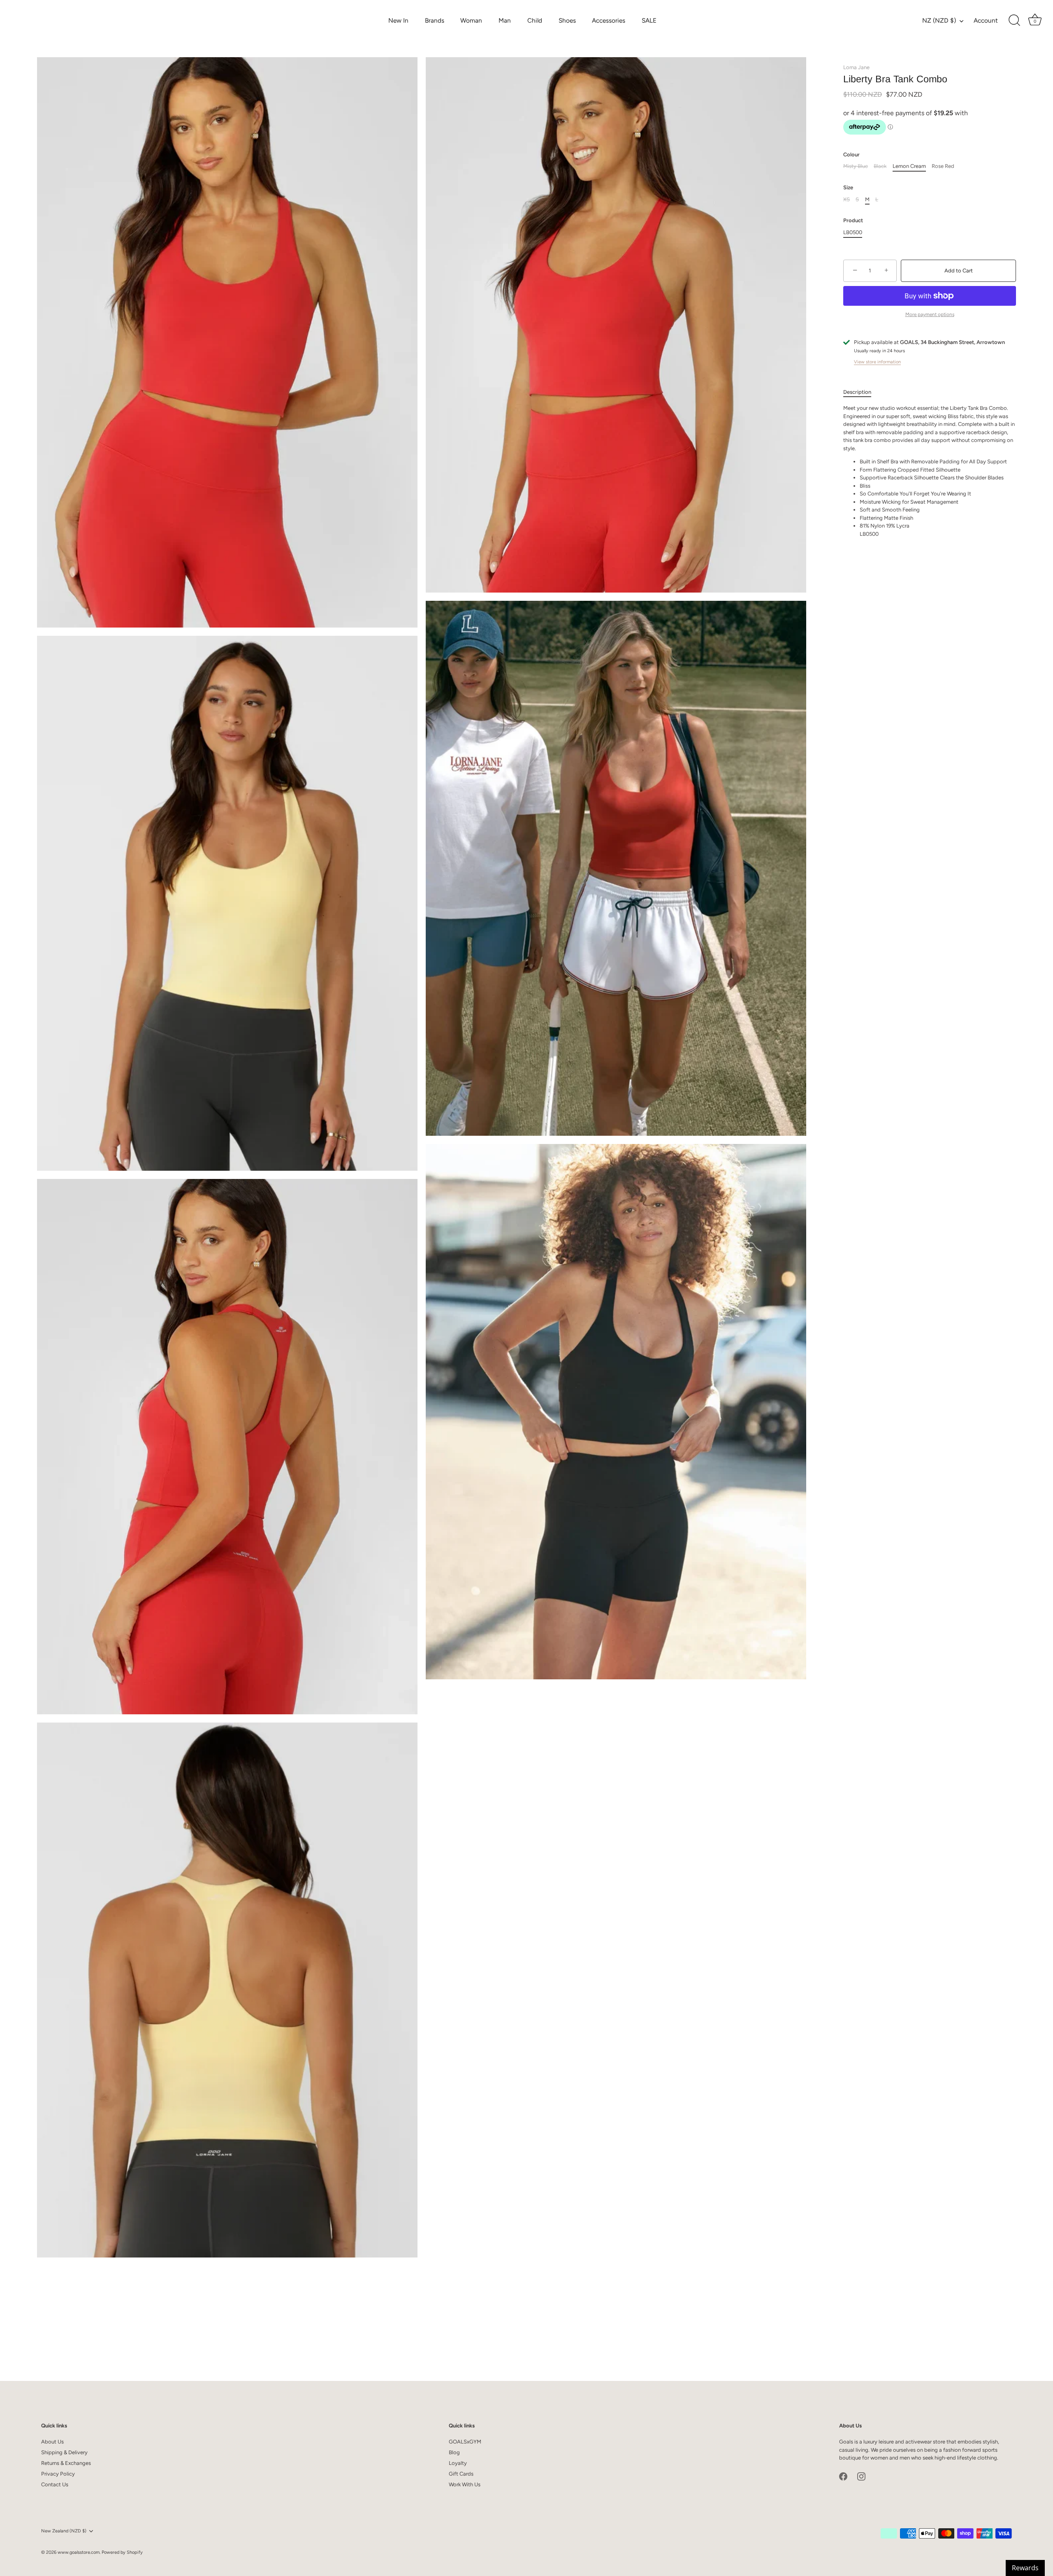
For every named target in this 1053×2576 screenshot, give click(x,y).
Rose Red (943, 166)
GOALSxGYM (465, 2442)
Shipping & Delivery (64, 2452)
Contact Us (55, 2484)
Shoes (567, 20)
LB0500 (853, 232)
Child (535, 20)
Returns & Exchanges (66, 2463)
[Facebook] (843, 2476)
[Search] (1014, 21)
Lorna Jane (856, 67)
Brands (435, 20)
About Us (52, 2442)
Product (853, 221)
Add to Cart (959, 271)
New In (398, 20)
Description (857, 392)
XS (847, 199)
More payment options (930, 314)
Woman (471, 20)
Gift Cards (461, 2474)
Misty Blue (856, 166)
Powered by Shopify (122, 2552)
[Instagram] (861, 2476)
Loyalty (458, 2463)
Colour (851, 155)
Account (986, 20)
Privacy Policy (58, 2474)
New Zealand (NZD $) (64, 2531)
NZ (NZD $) (939, 20)
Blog (454, 2452)
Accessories (609, 20)
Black (880, 166)
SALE (649, 20)
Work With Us (465, 2484)
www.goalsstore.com (79, 2552)
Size (848, 187)
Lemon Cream (909, 166)
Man (505, 20)
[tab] (861, 392)
